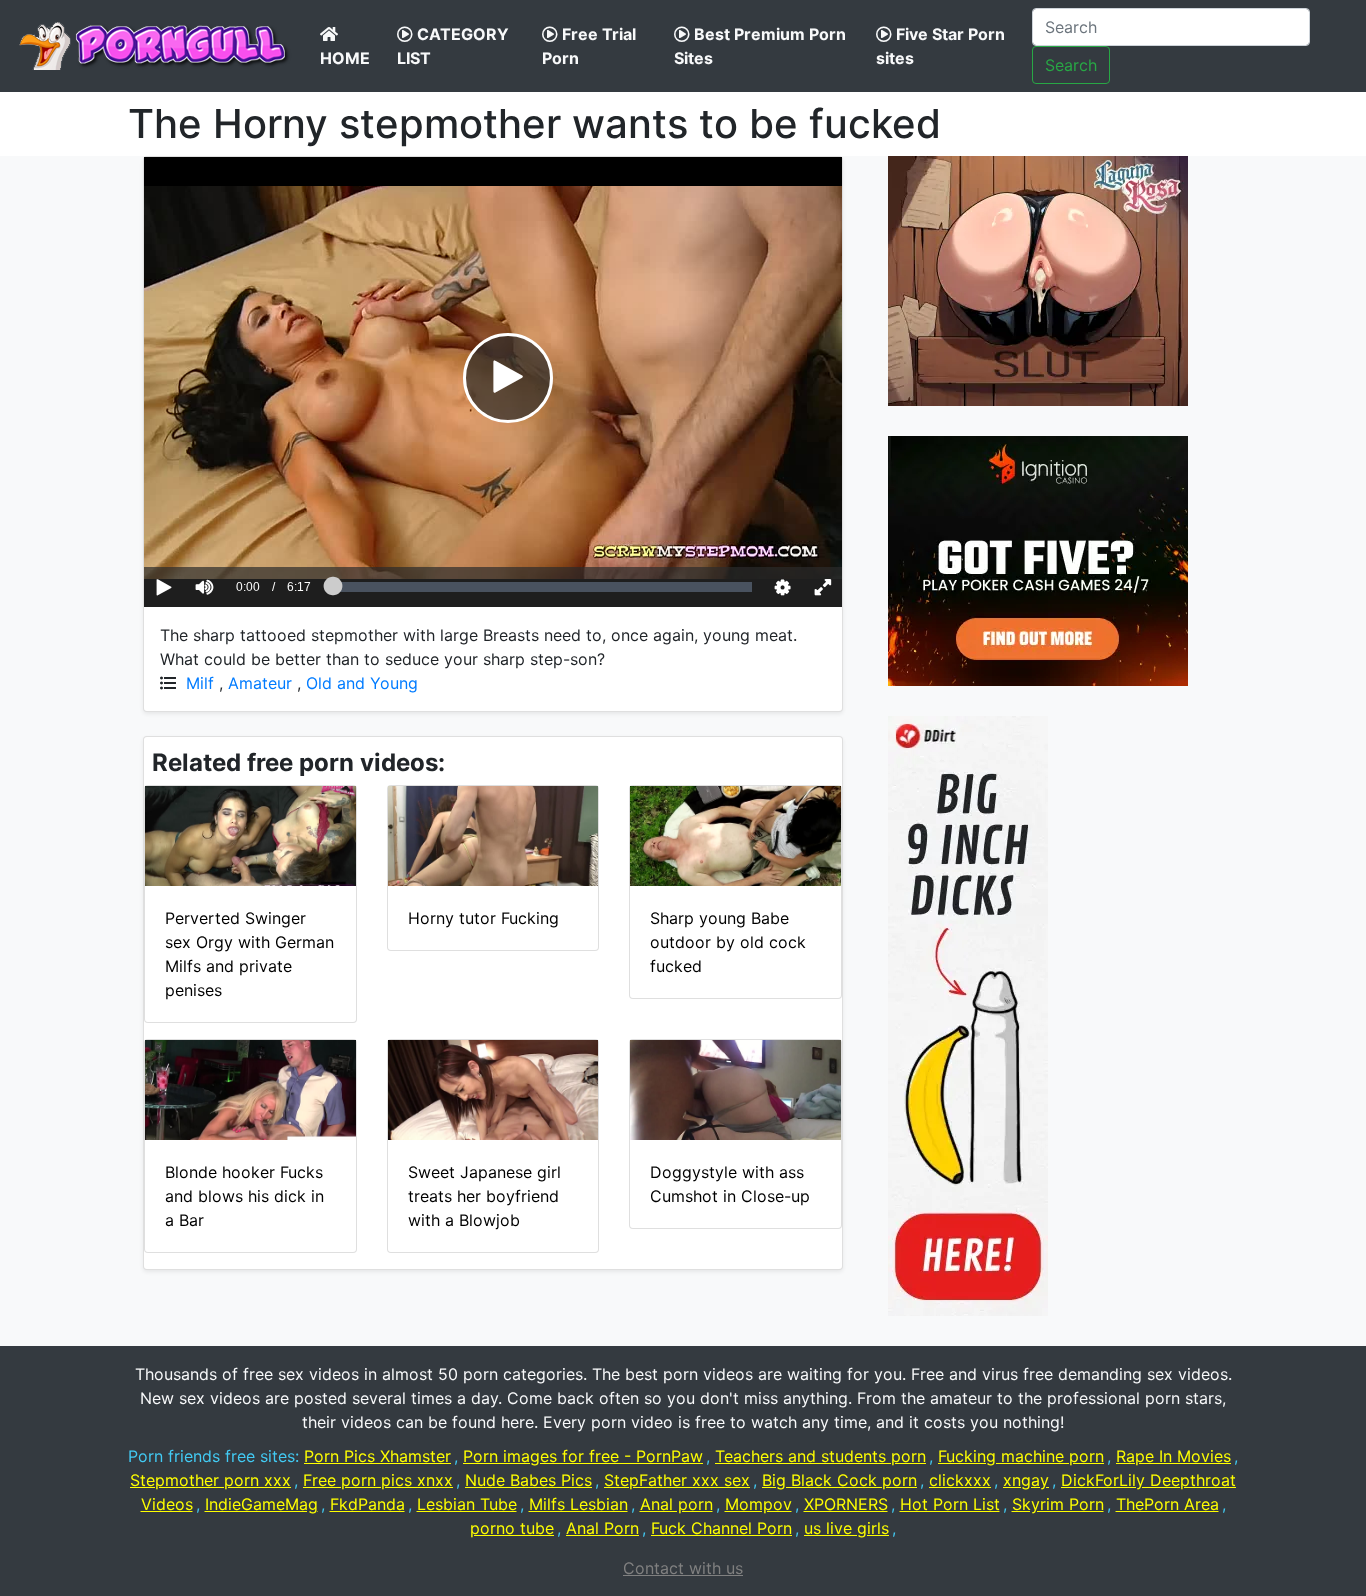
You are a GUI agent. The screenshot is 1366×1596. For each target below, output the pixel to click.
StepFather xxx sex (677, 1480)
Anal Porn (602, 1528)
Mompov (758, 1504)
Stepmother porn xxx (210, 1480)
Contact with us (683, 1568)
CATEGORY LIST (453, 46)
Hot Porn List (950, 1504)
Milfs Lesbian (578, 1504)
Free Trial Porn (589, 46)
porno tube (512, 1528)
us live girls (846, 1528)
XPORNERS (846, 1504)
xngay (1026, 1480)
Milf (200, 683)
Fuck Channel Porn (721, 1528)
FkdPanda (367, 1504)
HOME (345, 58)
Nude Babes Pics (528, 1480)
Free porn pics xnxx (378, 1480)
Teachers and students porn (820, 1456)
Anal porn (676, 1504)
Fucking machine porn (1021, 1456)
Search (1071, 65)
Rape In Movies (1173, 1456)
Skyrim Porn (1058, 1504)
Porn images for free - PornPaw (583, 1456)
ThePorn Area (1167, 1504)
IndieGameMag (261, 1504)
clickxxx (960, 1480)
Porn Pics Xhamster (377, 1456)
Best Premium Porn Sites (760, 46)
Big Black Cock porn (839, 1480)
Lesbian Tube (467, 1504)
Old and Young (362, 683)
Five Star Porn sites (940, 46)
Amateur (260, 683)
